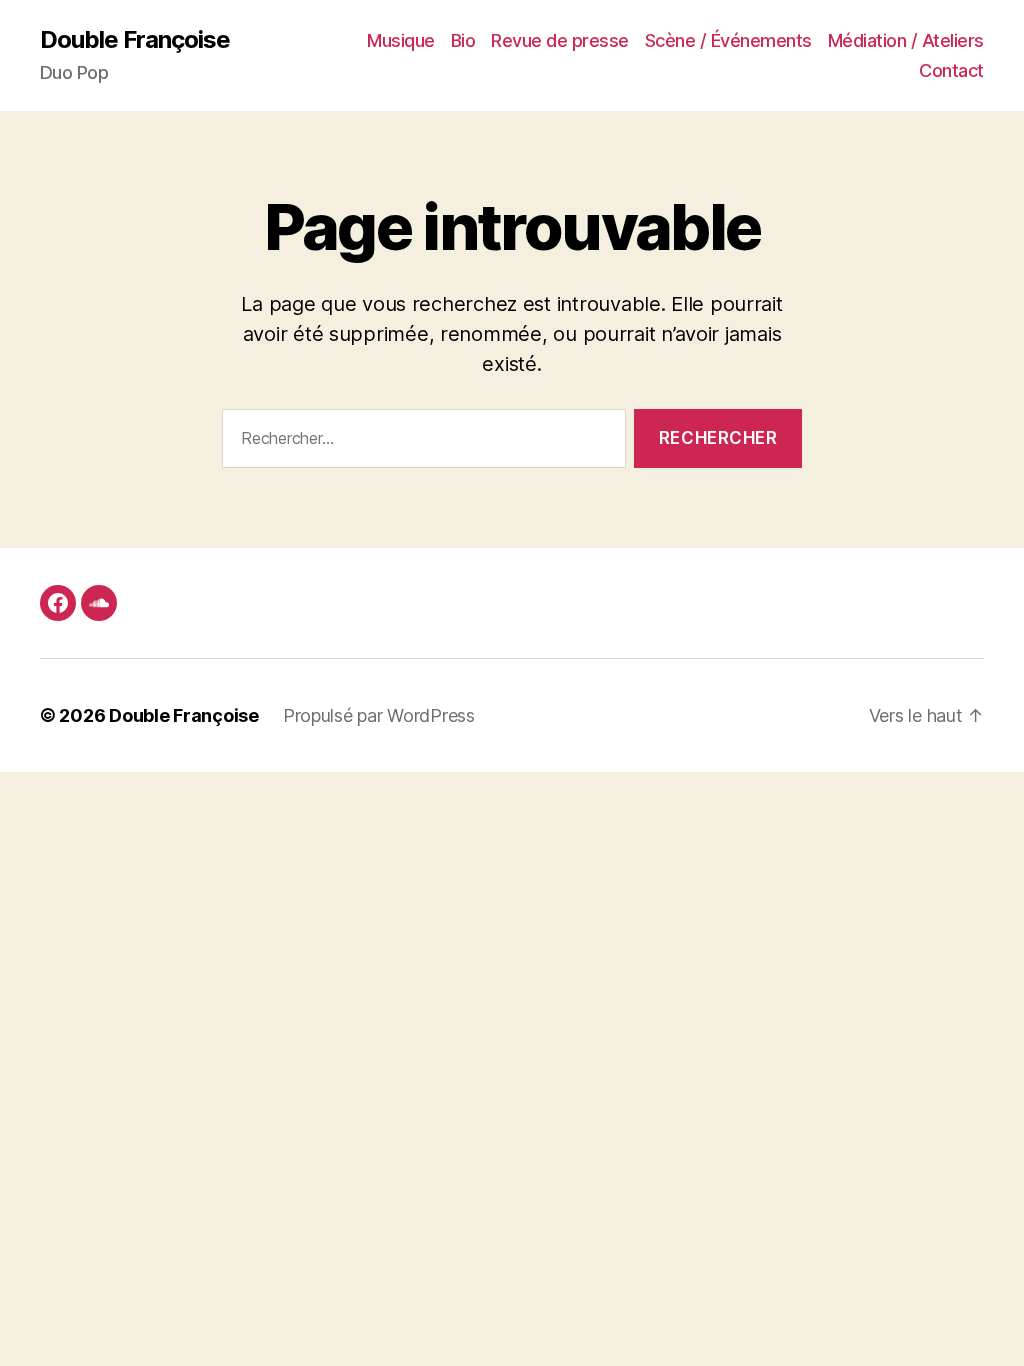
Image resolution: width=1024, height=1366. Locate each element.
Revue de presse (560, 40)
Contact (951, 70)
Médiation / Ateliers (906, 40)
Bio (463, 40)
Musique (401, 40)
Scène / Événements (728, 40)
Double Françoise (135, 40)
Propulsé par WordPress (379, 715)
